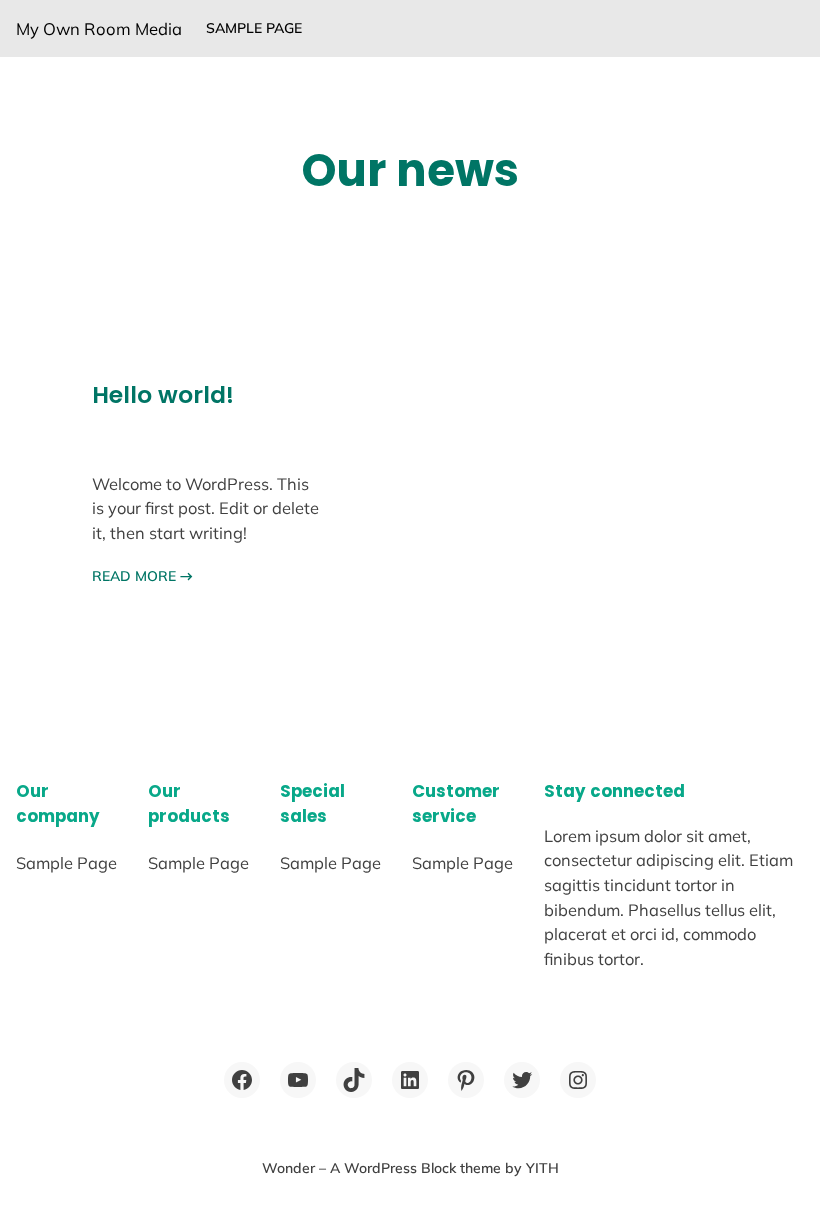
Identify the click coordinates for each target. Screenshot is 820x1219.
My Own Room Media (99, 28)
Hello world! (163, 394)
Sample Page (254, 28)
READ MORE (142, 576)
